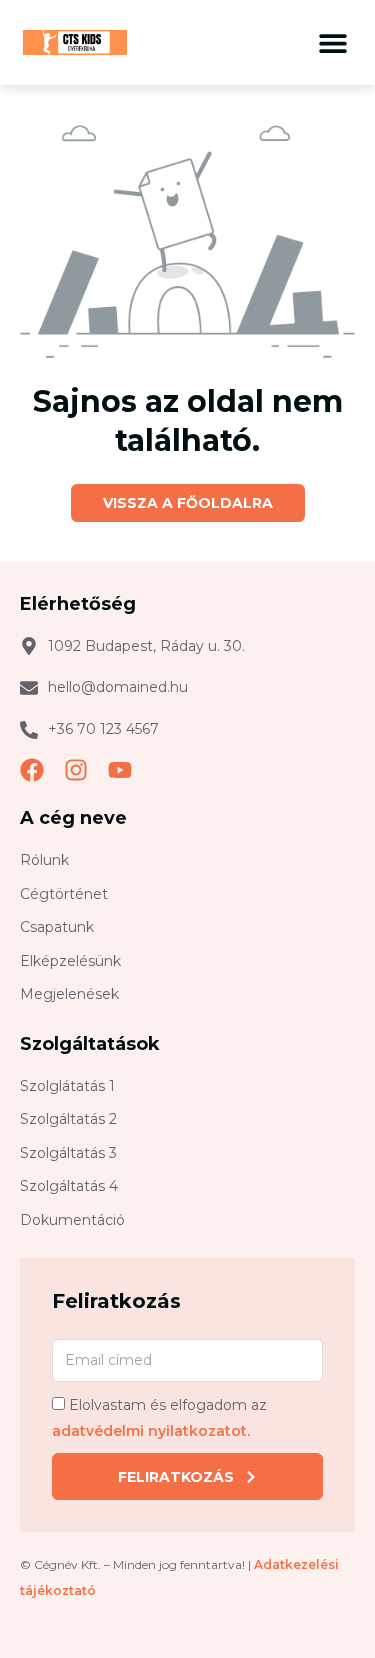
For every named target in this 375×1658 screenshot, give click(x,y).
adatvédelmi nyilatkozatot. (151, 1431)
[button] (332, 42)
